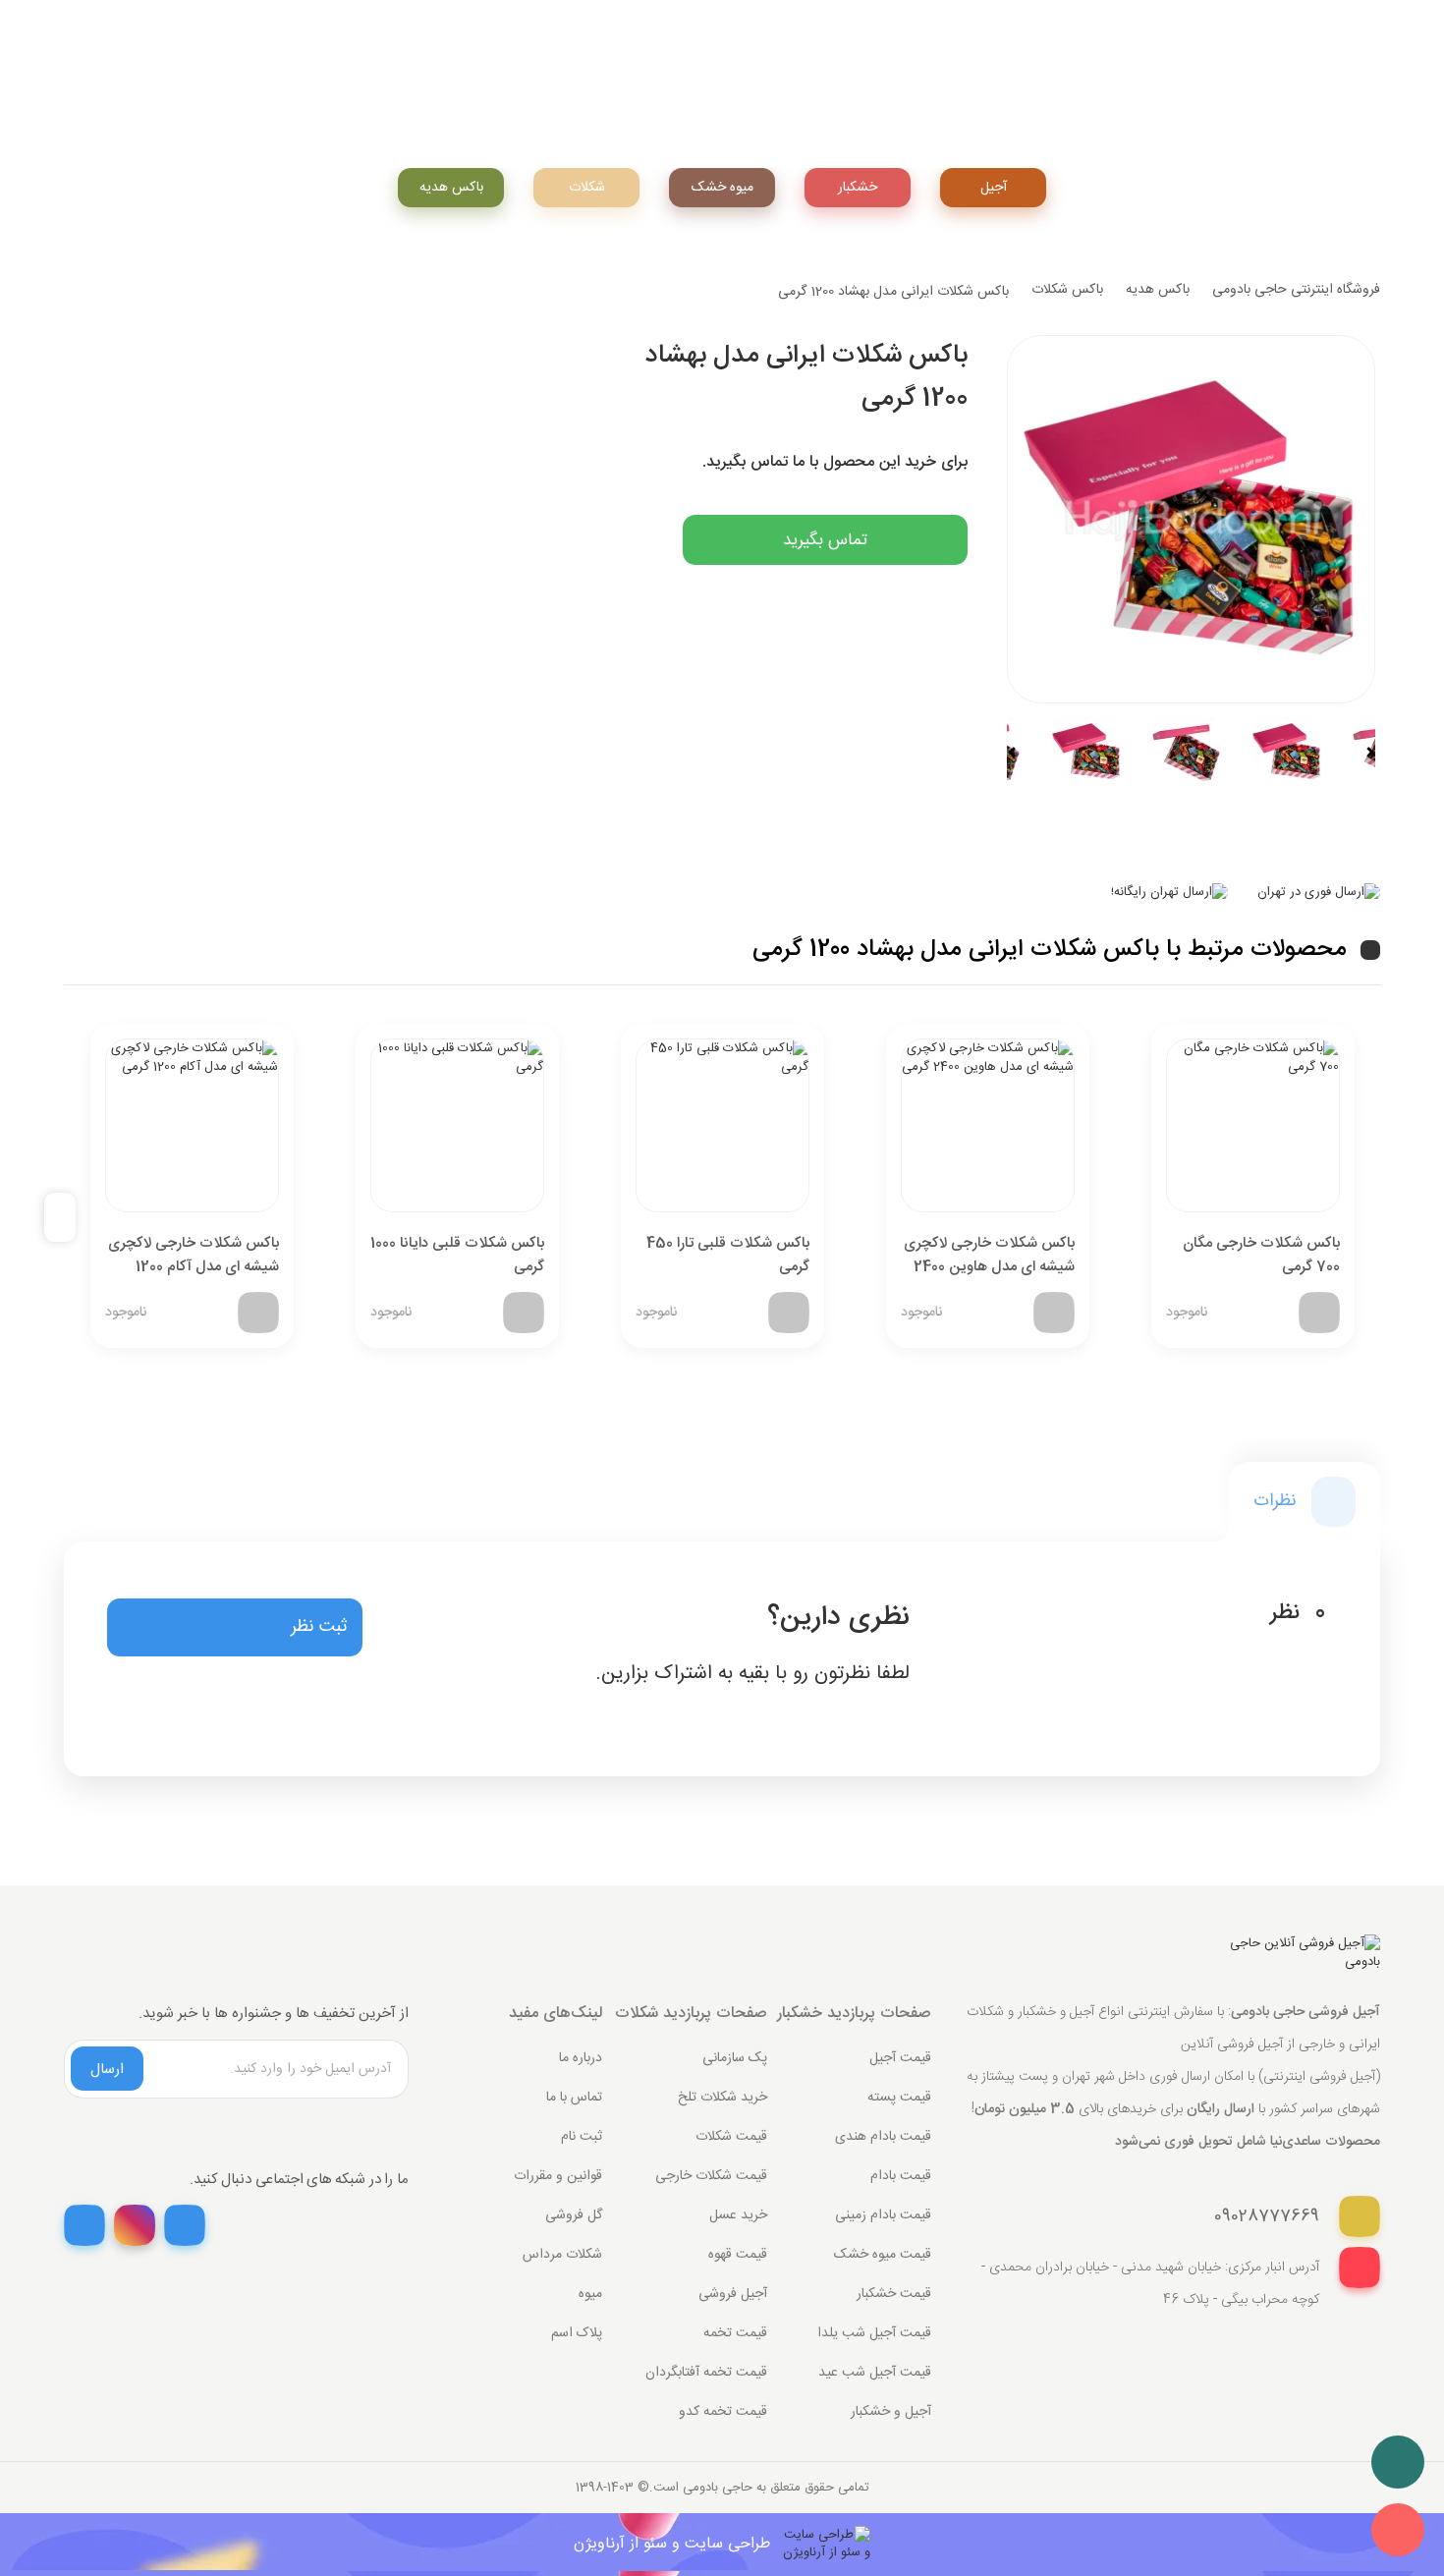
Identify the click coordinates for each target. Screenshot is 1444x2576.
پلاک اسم (577, 2333)
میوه (590, 2294)
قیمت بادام (901, 2176)
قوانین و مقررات (558, 2176)
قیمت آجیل (900, 2058)
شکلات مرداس (562, 2255)
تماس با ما (574, 2098)
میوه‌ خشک (722, 188)
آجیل (994, 188)
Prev (1021, 753)
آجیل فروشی (733, 2294)
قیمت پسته (899, 2098)
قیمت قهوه (738, 2255)
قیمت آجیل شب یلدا (874, 2333)
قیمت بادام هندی (883, 2137)
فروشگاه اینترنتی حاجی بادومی (1296, 290)
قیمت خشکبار (894, 2294)
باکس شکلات (1067, 290)
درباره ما (581, 2058)
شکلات (587, 188)
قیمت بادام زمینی (883, 2215)
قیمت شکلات (731, 2137)
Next (1361, 753)
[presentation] (68, 1218)
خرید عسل (738, 2215)
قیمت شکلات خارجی (711, 2176)
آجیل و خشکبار (891, 2412)
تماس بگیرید (825, 540)
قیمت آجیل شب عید (875, 2373)
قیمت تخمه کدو (723, 2412)
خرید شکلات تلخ (722, 2098)
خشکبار (858, 188)
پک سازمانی (735, 2058)
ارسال (107, 2070)
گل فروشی (574, 2215)
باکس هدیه (451, 188)
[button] (235, 1628)
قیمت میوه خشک (883, 2255)
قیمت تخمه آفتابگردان (706, 2373)
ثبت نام (582, 2137)
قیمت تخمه (735, 2333)
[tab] (1305, 1502)
